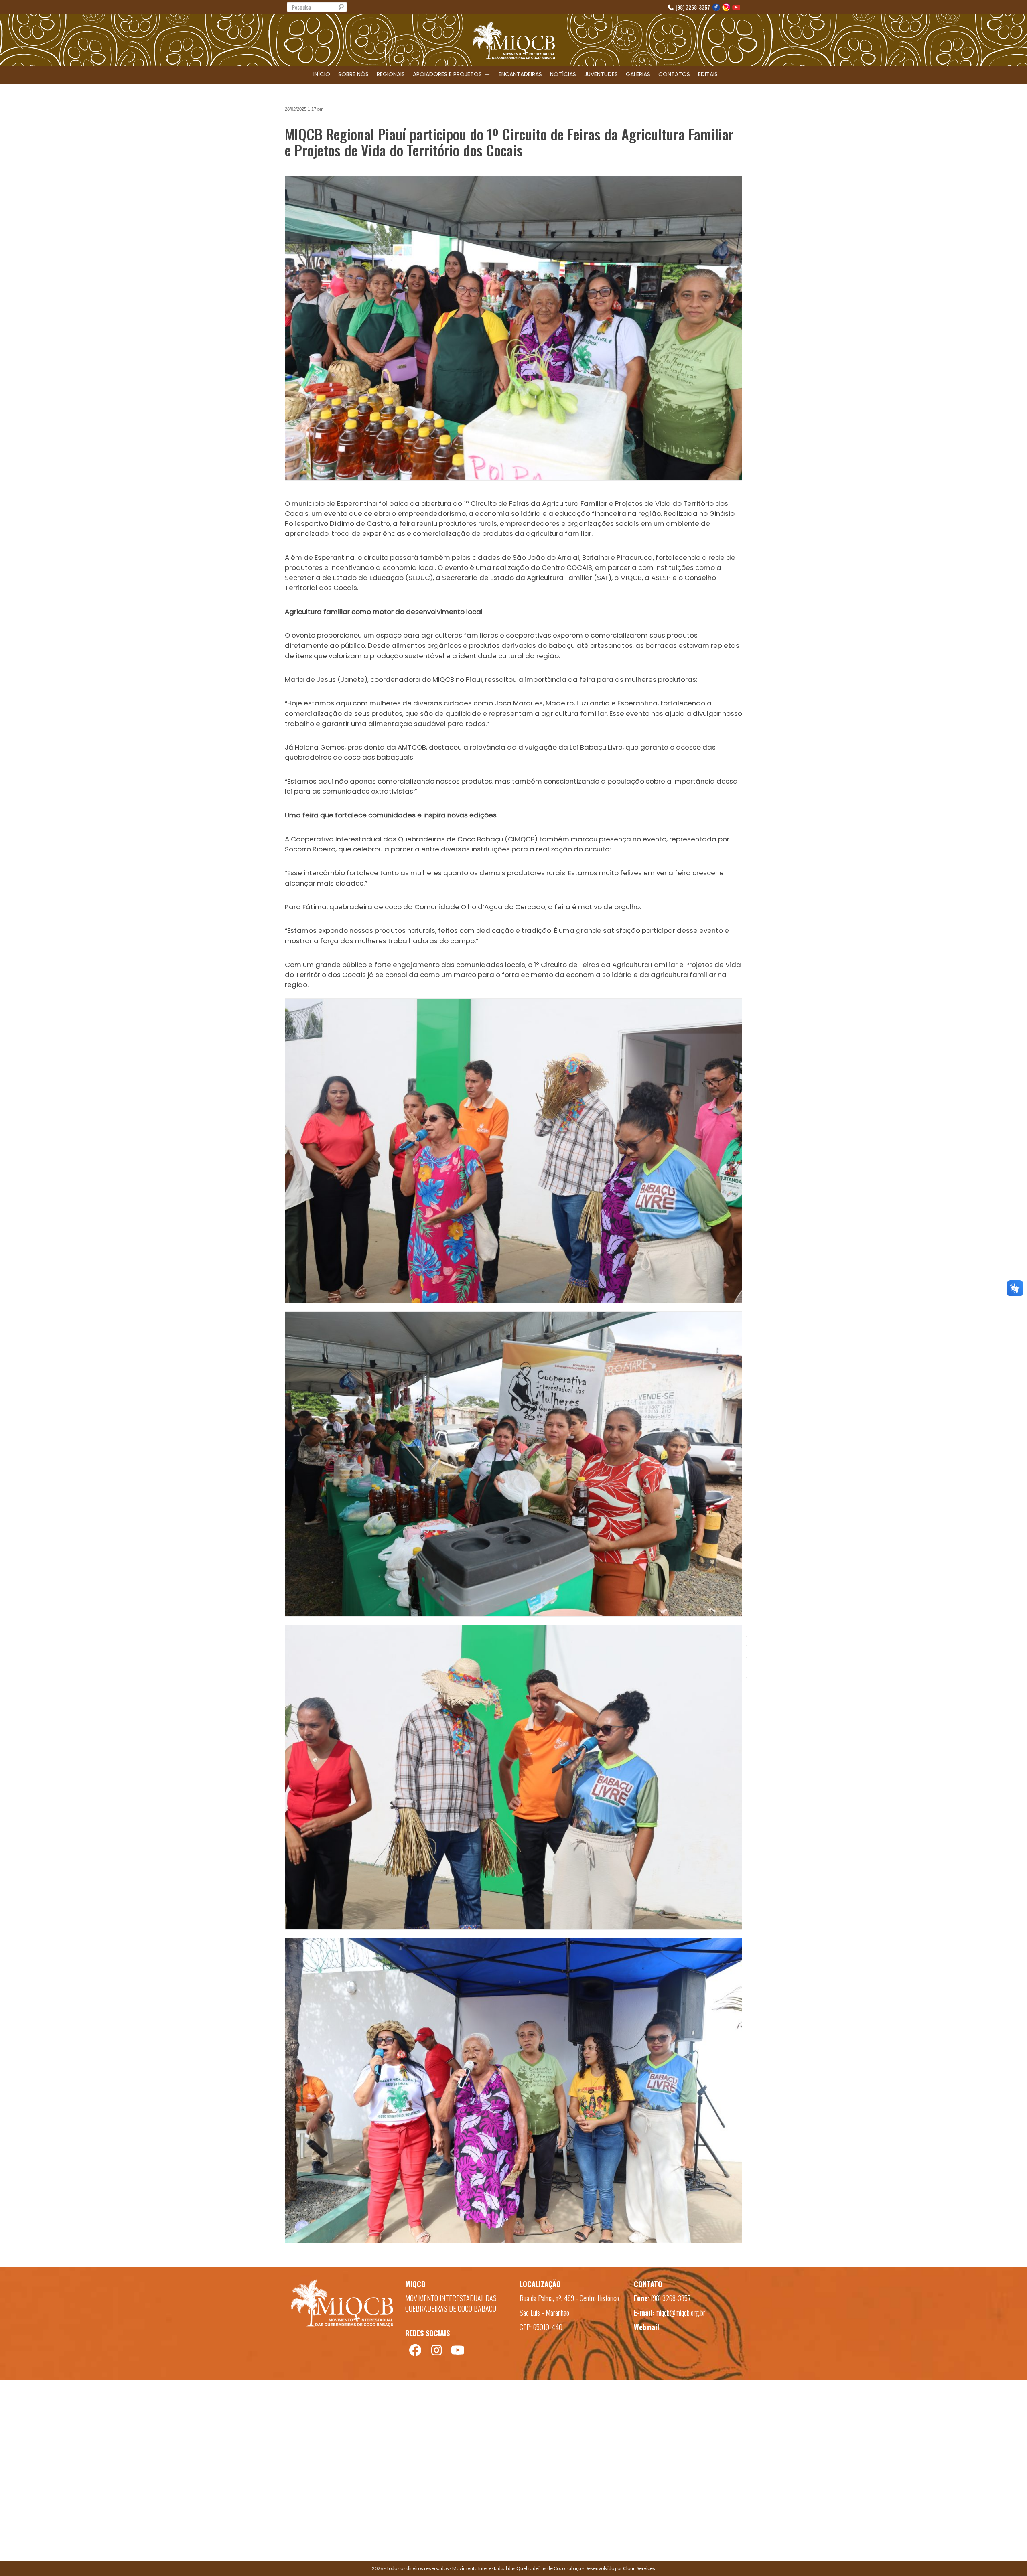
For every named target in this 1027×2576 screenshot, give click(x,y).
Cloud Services (639, 2568)
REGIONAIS (391, 74)
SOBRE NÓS (353, 74)
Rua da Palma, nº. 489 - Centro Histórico (569, 2298)
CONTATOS (674, 74)
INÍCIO (322, 74)
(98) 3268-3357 (692, 7)
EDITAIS (708, 74)
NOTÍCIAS (563, 74)
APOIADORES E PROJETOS (448, 74)
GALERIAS (638, 74)
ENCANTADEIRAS (520, 74)
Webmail (646, 2327)
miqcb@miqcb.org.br (680, 2313)
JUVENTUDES (601, 74)
